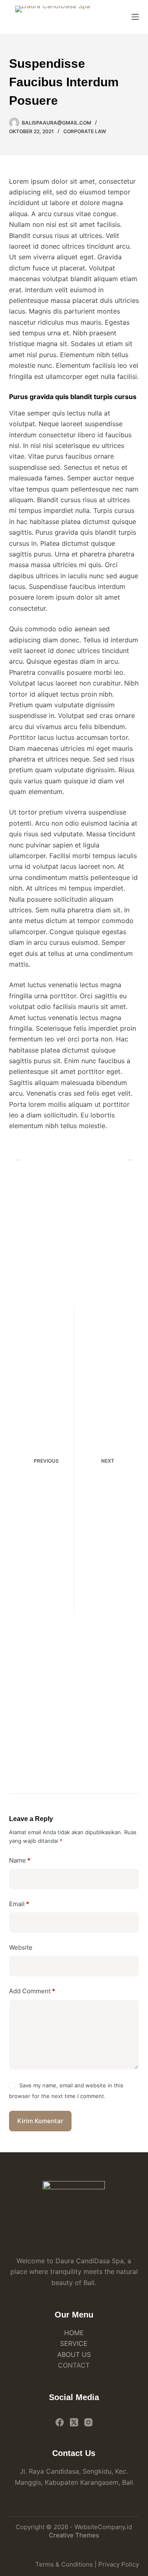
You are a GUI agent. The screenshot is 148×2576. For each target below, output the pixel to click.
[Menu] (135, 17)
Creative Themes (74, 2535)
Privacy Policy (119, 2564)
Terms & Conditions (64, 2564)
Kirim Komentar (40, 2121)
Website (21, 1947)
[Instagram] (88, 2422)
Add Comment (32, 1991)
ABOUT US (74, 2354)
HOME (74, 2333)
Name (20, 1860)
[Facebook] (60, 2422)
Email (19, 1904)
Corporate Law (85, 131)
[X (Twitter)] (74, 2422)
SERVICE (74, 2343)
